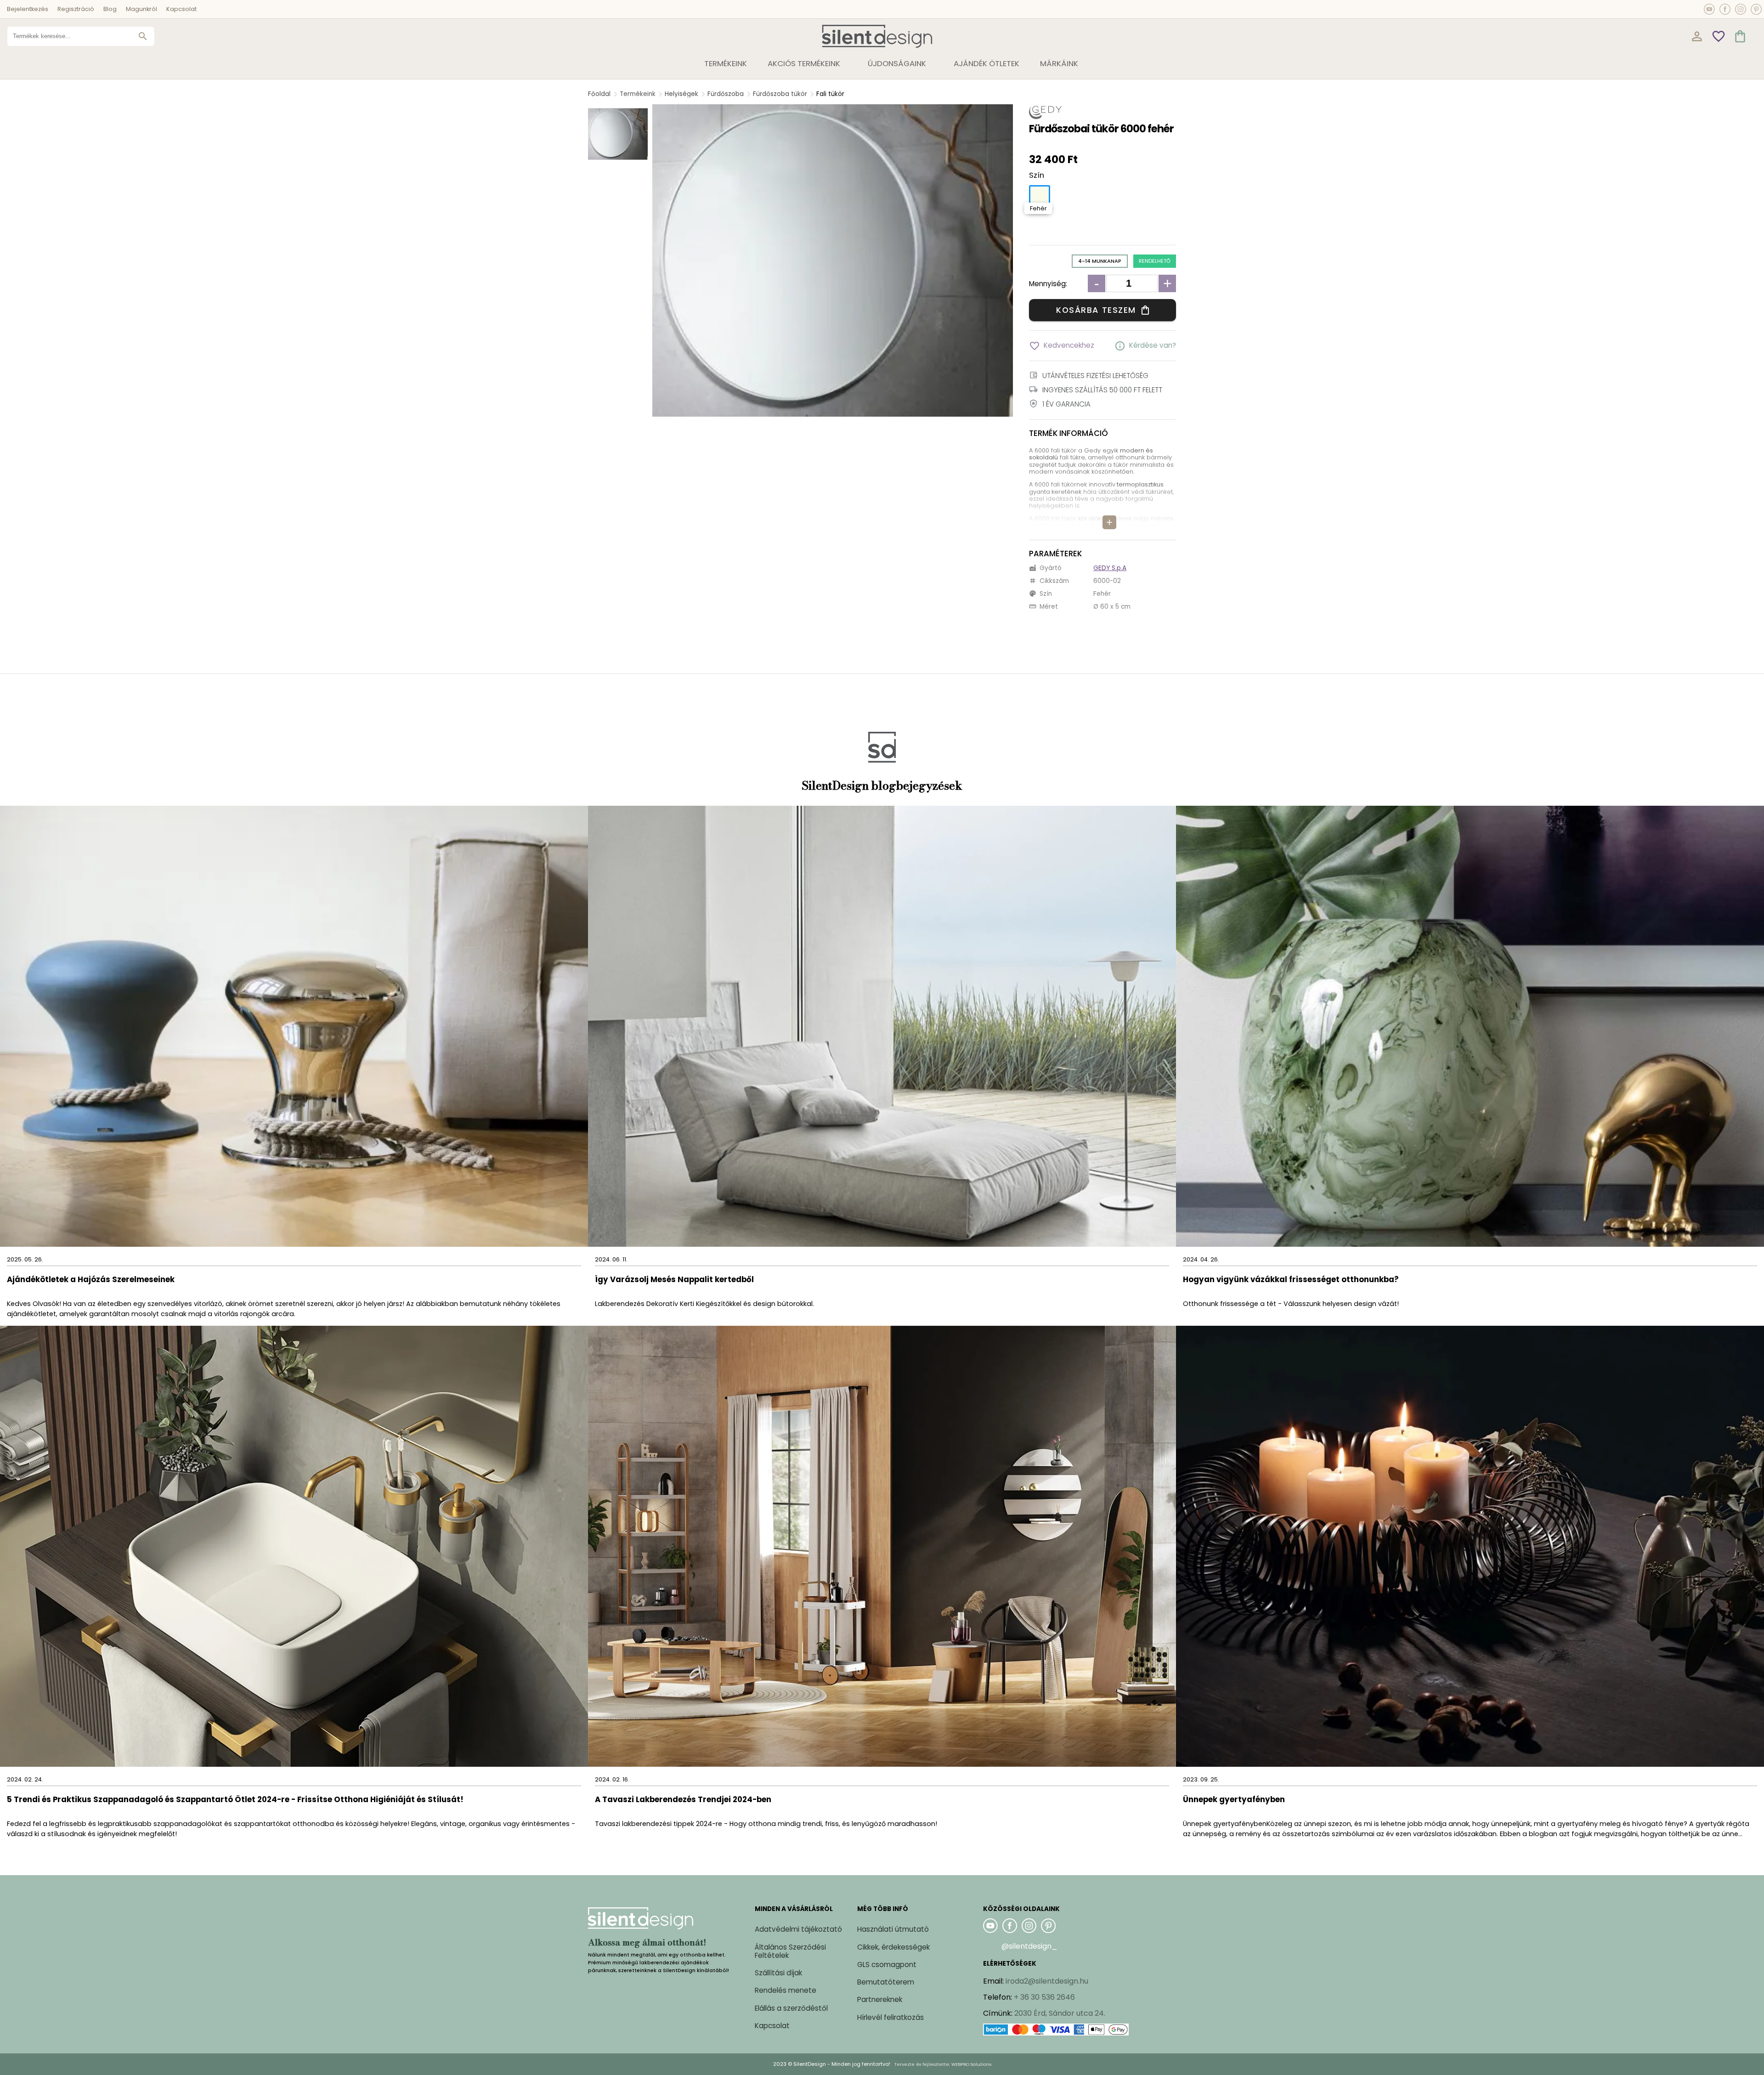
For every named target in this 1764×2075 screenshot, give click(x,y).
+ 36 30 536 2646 (1044, 1997)
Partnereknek (880, 1999)
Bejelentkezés (28, 9)
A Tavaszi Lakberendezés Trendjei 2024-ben (683, 1800)
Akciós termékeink (804, 63)
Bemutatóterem (886, 1982)
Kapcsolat (181, 9)
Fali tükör (830, 94)
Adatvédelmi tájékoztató (798, 1929)
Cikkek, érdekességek (893, 1947)
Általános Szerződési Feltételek (790, 1951)
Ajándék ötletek (987, 63)
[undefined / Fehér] (1040, 196)
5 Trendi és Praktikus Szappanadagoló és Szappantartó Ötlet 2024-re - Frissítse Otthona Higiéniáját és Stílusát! (235, 1800)
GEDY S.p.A (1110, 568)
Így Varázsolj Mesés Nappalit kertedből (674, 1280)
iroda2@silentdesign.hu (1047, 1981)
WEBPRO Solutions (971, 2064)
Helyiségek (681, 94)
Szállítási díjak (778, 1973)
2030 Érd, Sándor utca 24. (1060, 2013)
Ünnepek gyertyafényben (1234, 1800)
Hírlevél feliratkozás (890, 2017)
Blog (110, 9)
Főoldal (599, 94)
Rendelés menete (786, 1990)
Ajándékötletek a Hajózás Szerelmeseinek (91, 1280)
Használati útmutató (893, 1929)
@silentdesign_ (1029, 1946)
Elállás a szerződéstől (791, 2008)
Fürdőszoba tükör (780, 94)
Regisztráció (76, 9)
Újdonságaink (897, 63)
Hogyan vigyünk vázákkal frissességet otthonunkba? (1292, 1280)
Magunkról (141, 9)
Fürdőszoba (726, 94)
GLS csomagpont (887, 1965)
